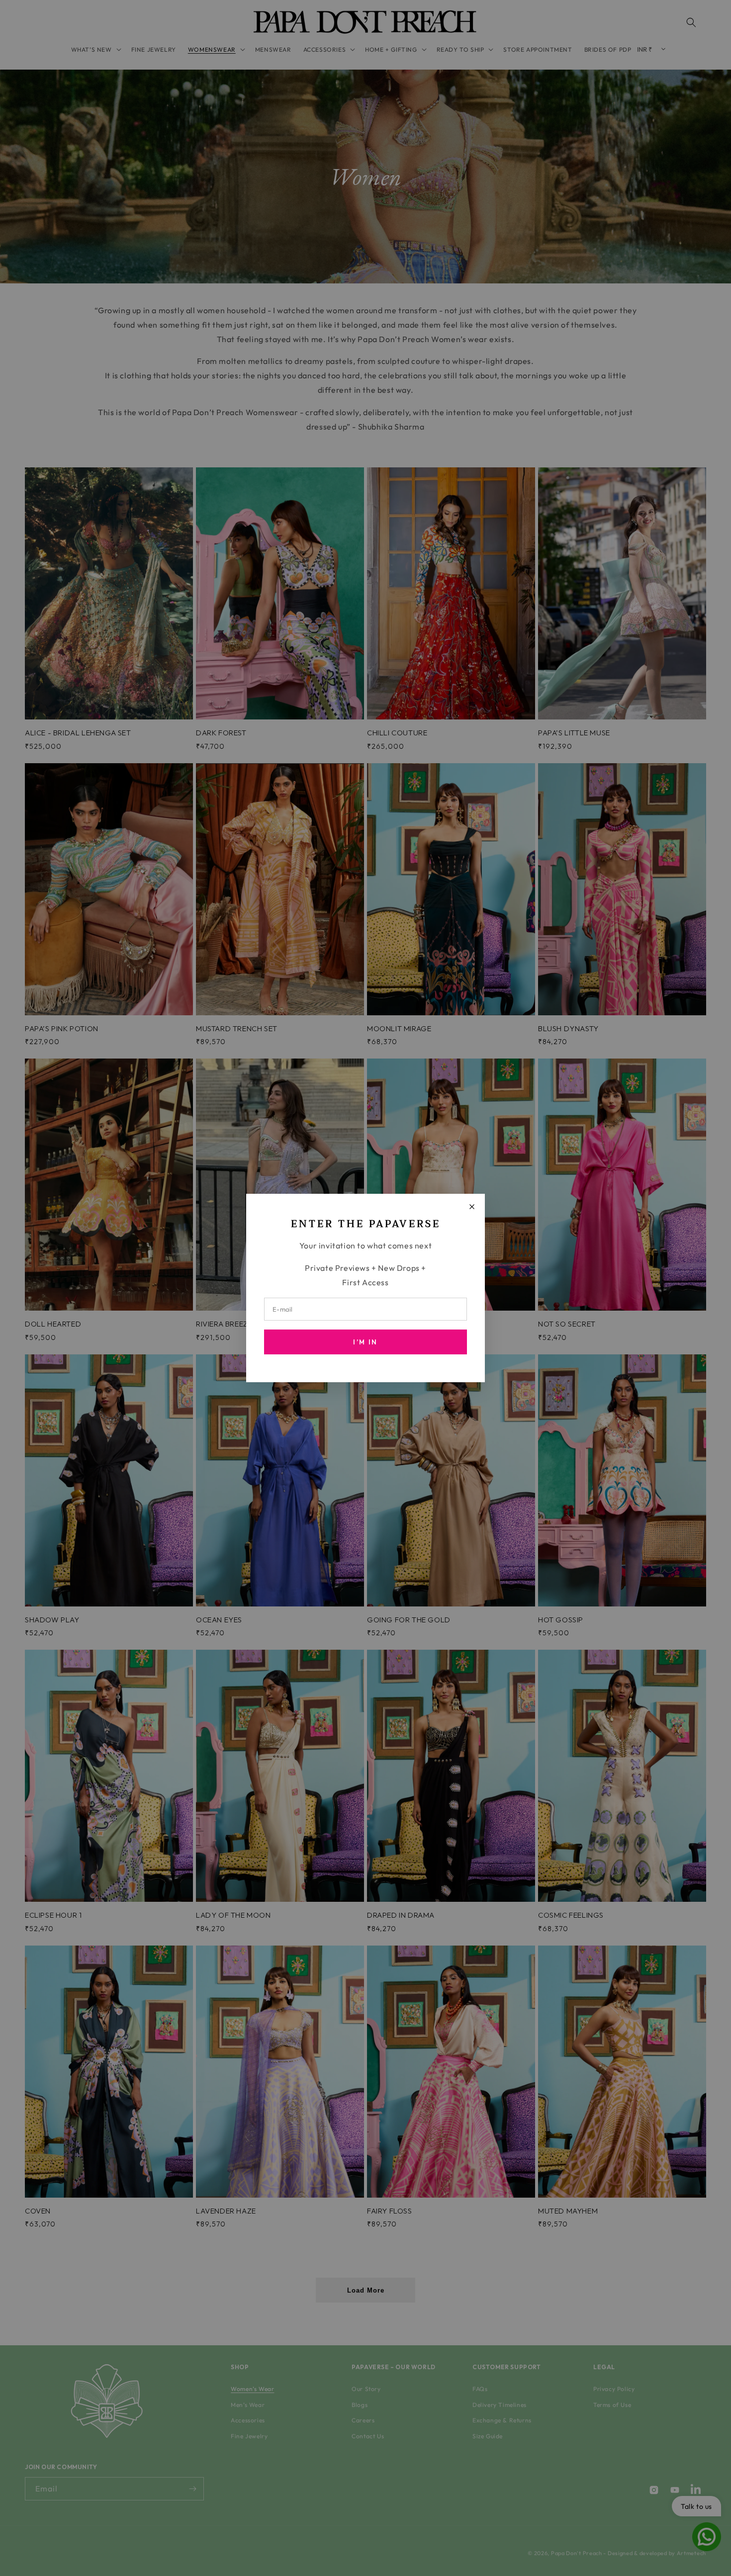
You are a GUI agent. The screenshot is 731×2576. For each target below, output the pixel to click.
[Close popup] (472, 1207)
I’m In (365, 1342)
